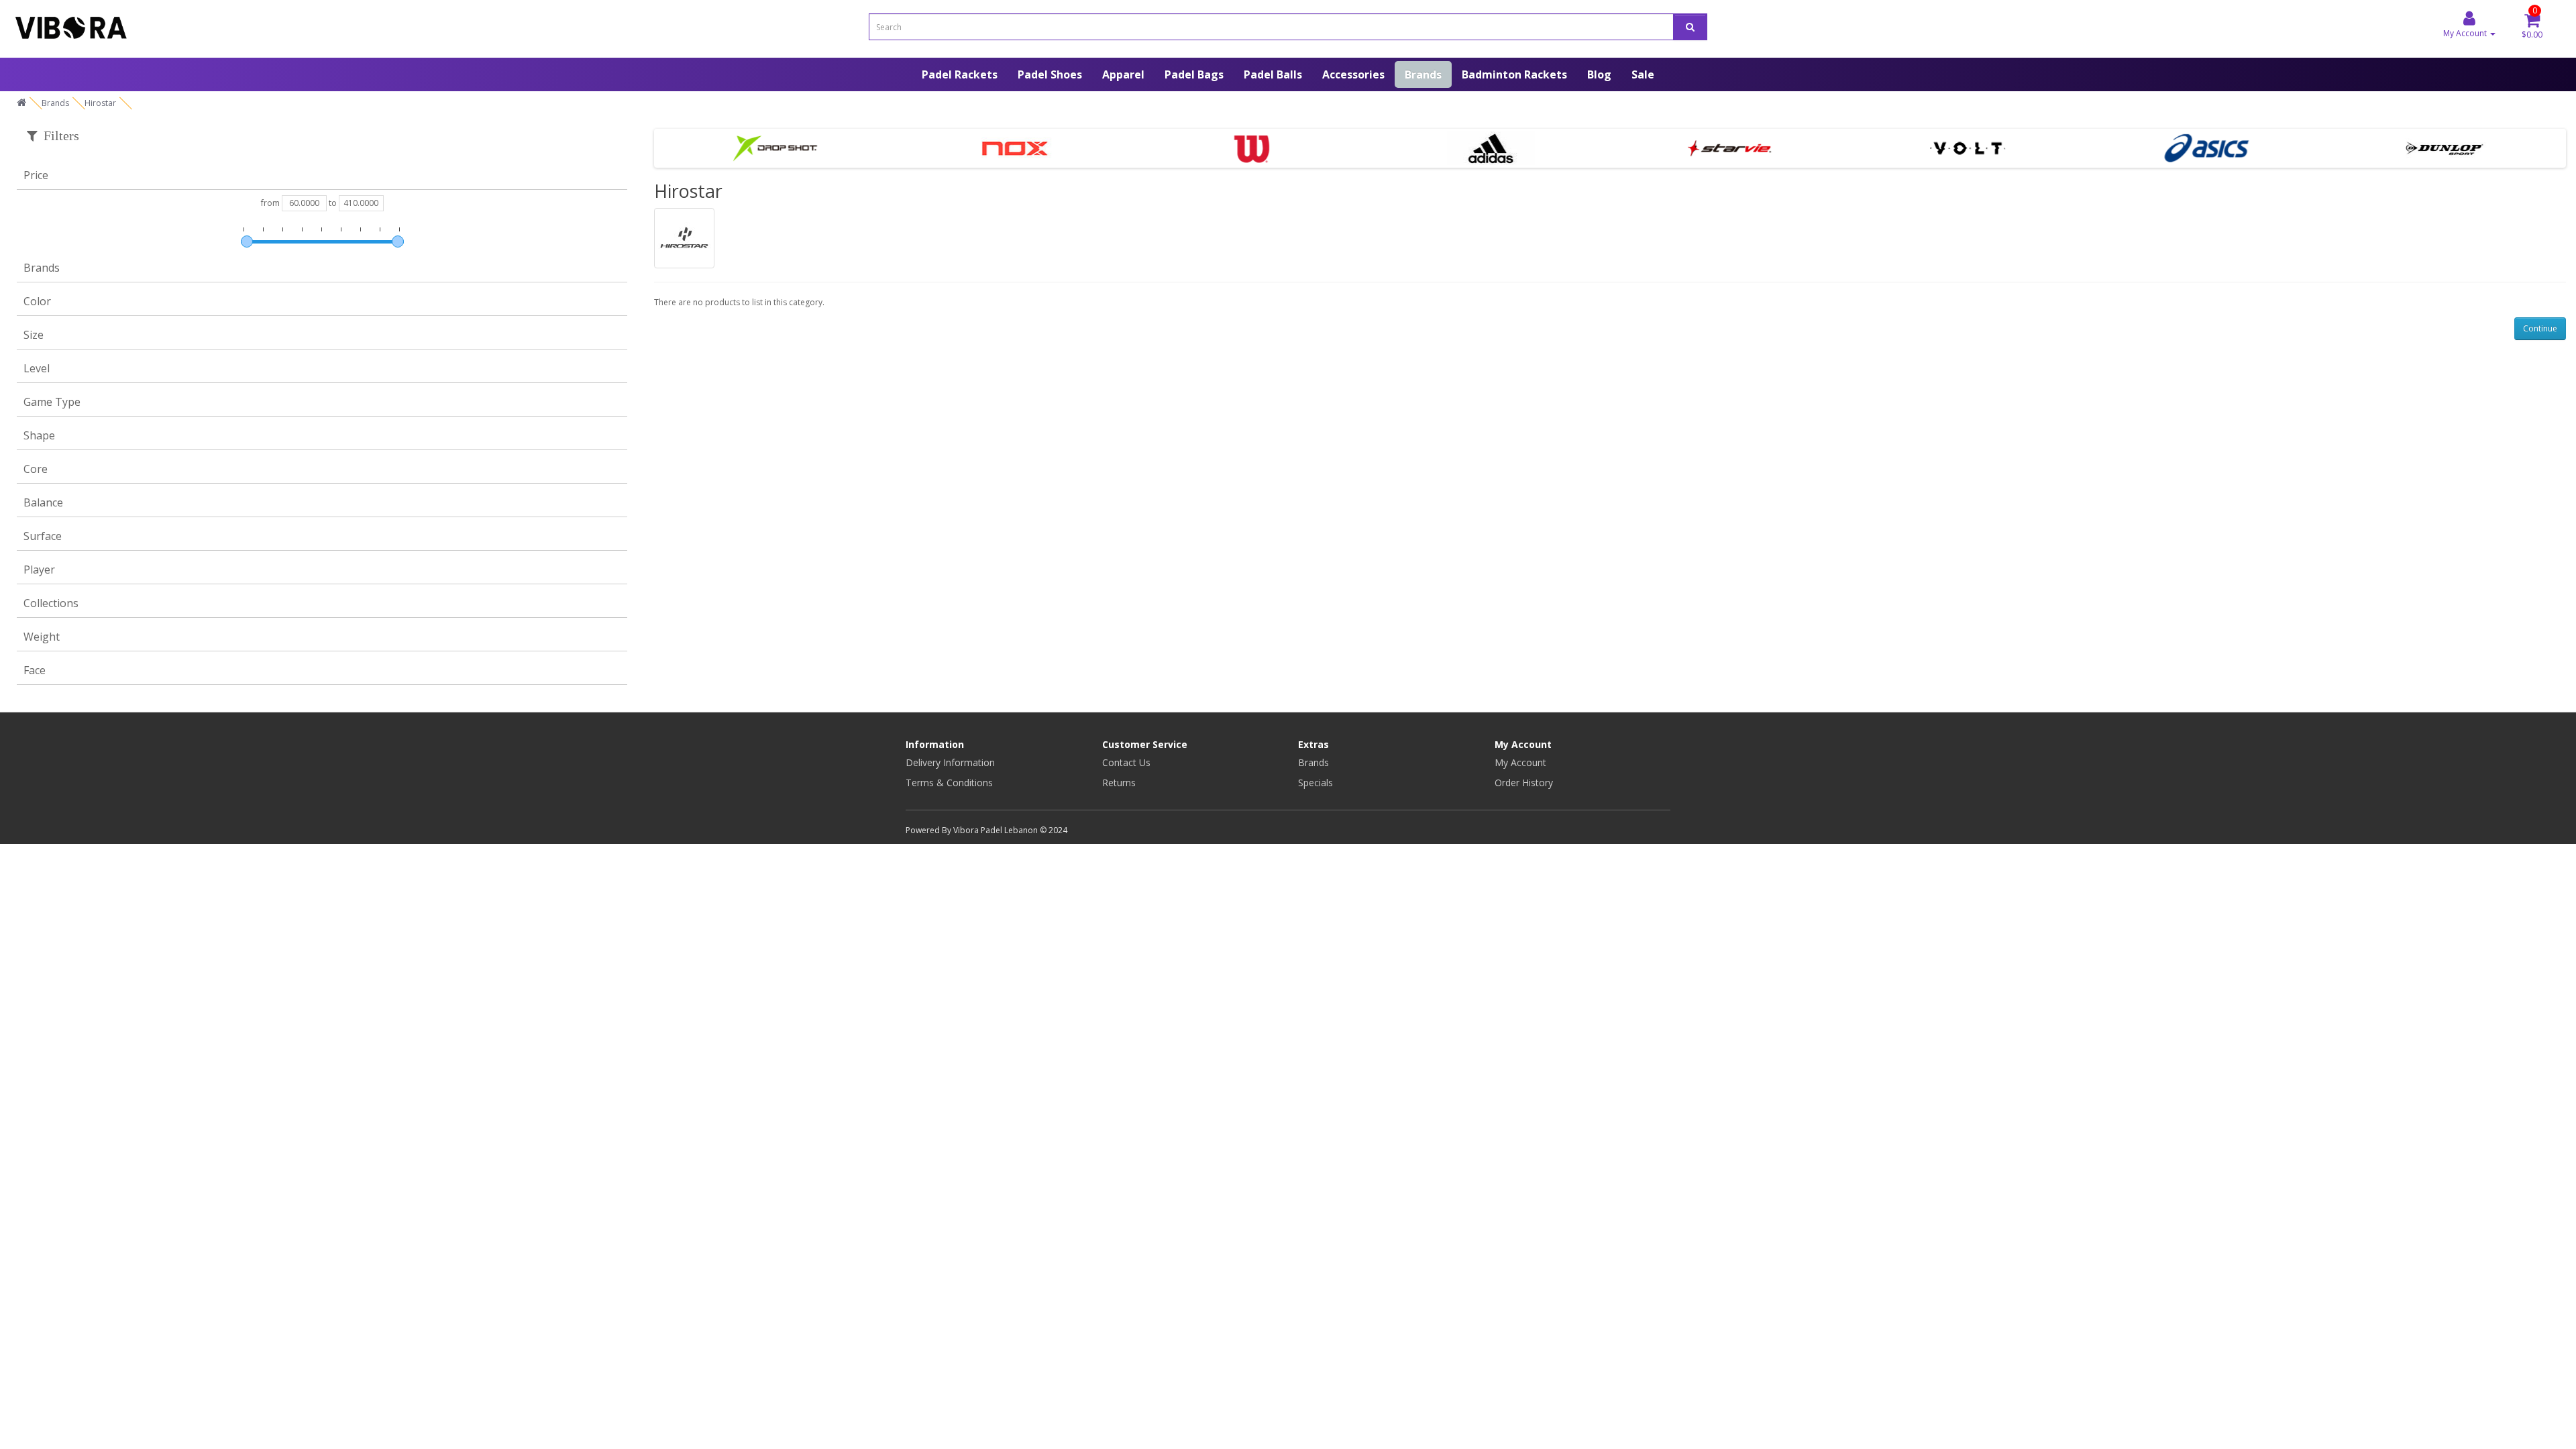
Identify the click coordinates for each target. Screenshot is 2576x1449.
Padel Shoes (1050, 74)
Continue (2540, 328)
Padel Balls (1273, 74)
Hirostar (100, 103)
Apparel (1123, 74)
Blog (1599, 74)
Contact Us (1126, 762)
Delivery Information (950, 762)
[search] (1690, 27)
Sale (1643, 74)
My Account (1520, 762)
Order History (1524, 783)
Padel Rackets (960, 74)
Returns (1119, 783)
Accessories (1353, 74)
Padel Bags (1194, 74)
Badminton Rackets (1514, 74)
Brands (1423, 74)
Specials (1316, 783)
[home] (21, 103)
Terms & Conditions (949, 783)
